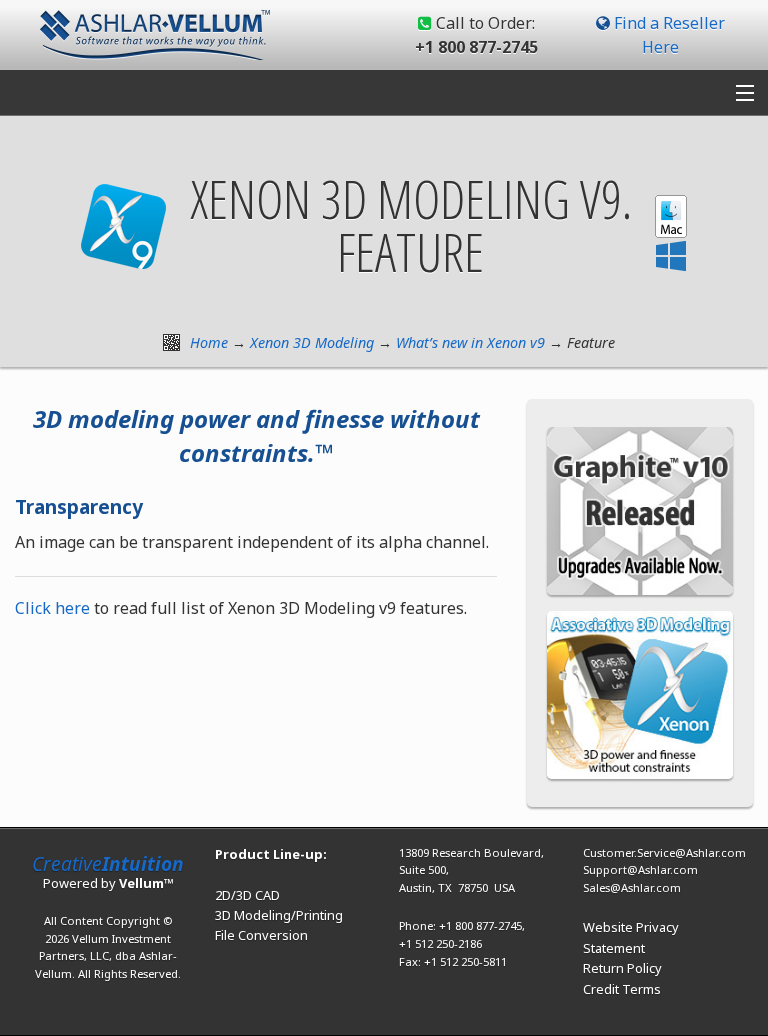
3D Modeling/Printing (279, 915)
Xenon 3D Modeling (312, 342)
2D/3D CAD (247, 895)
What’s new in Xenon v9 (470, 342)
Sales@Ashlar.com (632, 887)
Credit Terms (622, 989)
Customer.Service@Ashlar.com (664, 852)
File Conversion (261, 935)
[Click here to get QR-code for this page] (171, 342)
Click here (52, 608)
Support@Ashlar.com (640, 869)
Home (209, 342)
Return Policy (622, 968)
